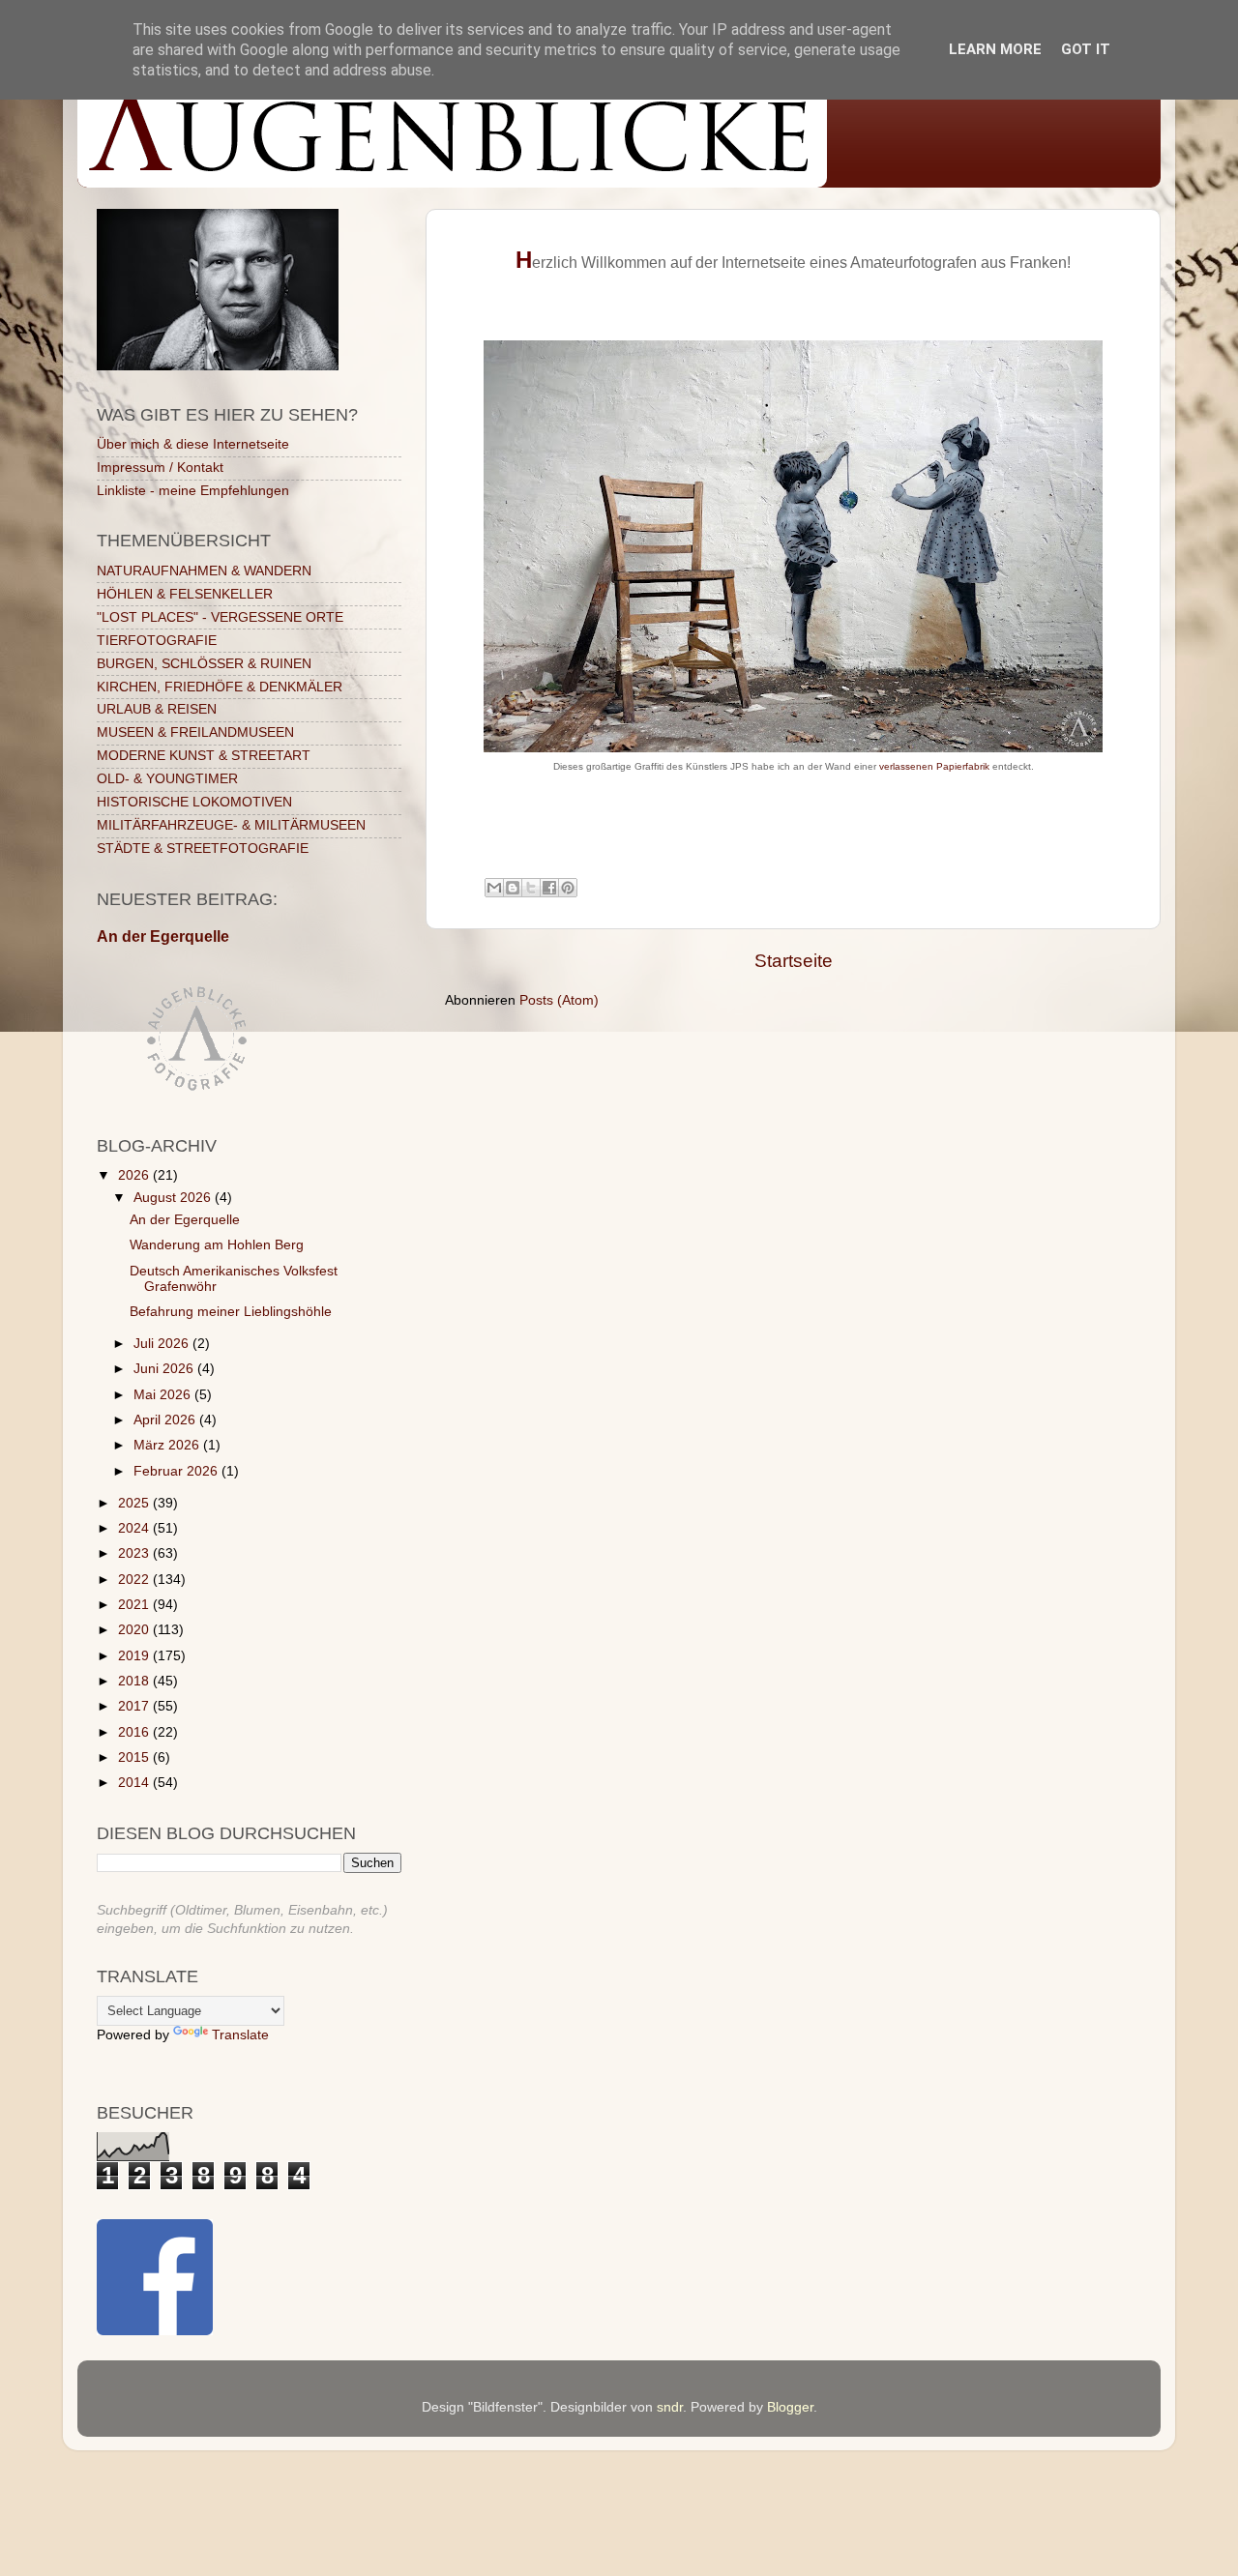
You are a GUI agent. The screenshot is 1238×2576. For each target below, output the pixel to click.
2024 (135, 1528)
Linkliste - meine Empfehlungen (193, 491)
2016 (135, 1732)
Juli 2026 (163, 1344)
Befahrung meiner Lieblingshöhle (231, 1312)
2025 (135, 1503)
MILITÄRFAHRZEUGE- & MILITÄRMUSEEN (231, 825)
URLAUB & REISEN (157, 709)
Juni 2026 (165, 1369)
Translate (240, 2035)
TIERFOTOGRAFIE (157, 641)
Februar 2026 (177, 1471)
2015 (135, 1757)
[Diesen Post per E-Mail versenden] (494, 888)
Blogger (790, 2407)
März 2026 (168, 1445)
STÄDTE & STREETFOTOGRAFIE (203, 849)
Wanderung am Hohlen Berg (217, 1245)
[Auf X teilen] (531, 888)
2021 (135, 1605)
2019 (135, 1656)
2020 (135, 1630)
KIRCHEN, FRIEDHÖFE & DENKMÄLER (220, 687)
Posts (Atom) (559, 1000)
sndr (670, 2407)
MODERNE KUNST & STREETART (204, 756)
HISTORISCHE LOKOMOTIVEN (194, 802)
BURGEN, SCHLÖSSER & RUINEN (204, 664)
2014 (135, 1783)
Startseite (794, 961)
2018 (135, 1681)
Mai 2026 (164, 1395)
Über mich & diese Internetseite (193, 444)
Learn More (995, 49)
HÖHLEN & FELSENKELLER (185, 594)
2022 (135, 1580)
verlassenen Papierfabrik (934, 766)
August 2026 (174, 1198)
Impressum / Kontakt (160, 468)
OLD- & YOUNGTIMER (167, 779)
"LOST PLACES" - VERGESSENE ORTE (220, 617)
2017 (135, 1706)
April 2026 (166, 1420)
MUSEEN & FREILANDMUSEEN (195, 732)
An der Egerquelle (163, 937)
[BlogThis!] (513, 888)
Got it (1086, 49)
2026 (135, 1175)
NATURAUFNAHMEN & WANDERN (204, 571)
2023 (135, 1553)
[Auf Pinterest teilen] (568, 888)
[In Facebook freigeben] (549, 888)
